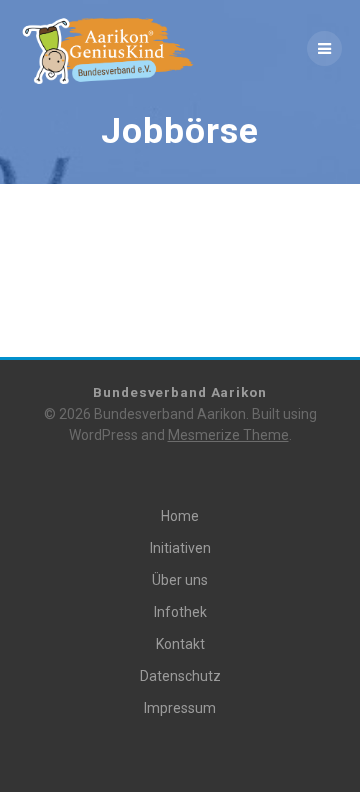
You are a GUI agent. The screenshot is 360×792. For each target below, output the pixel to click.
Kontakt (180, 644)
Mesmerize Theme (228, 435)
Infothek (180, 612)
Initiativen (180, 548)
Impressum (180, 708)
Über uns (180, 580)
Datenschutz (180, 676)
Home (180, 516)
